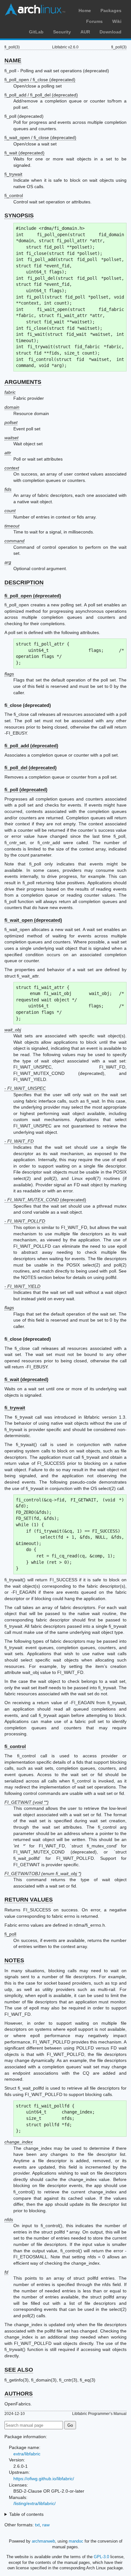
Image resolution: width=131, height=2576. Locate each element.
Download (110, 32)
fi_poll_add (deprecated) (31, 746)
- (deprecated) (45, 1200)
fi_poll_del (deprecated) (31, 768)
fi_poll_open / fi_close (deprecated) (40, 80)
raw (46, 2525)
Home (85, 11)
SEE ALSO (19, 2370)
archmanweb (43, 2541)
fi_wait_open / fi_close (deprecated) (40, 138)
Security (62, 32)
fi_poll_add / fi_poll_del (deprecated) (41, 95)
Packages (111, 11)
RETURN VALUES (29, 1900)
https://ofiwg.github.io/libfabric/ (44, 2479)
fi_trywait (13, 174)
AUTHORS (19, 2394)
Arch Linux (35, 10)
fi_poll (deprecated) (26, 790)
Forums (94, 21)
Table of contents (26, 2514)
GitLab (36, 32)
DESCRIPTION (24, 582)
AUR (85, 32)
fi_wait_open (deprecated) (33, 920)
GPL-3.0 (101, 2557)
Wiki (117, 21)
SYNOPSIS (19, 215)
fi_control (14, 195)
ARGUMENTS (23, 382)
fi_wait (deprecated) (24, 153)
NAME (13, 60)
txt (37, 2525)
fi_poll (10, 1934)
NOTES (14, 1960)
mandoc (76, 2541)
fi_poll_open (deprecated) (33, 596)
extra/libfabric (27, 2454)
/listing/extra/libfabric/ (34, 2503)
